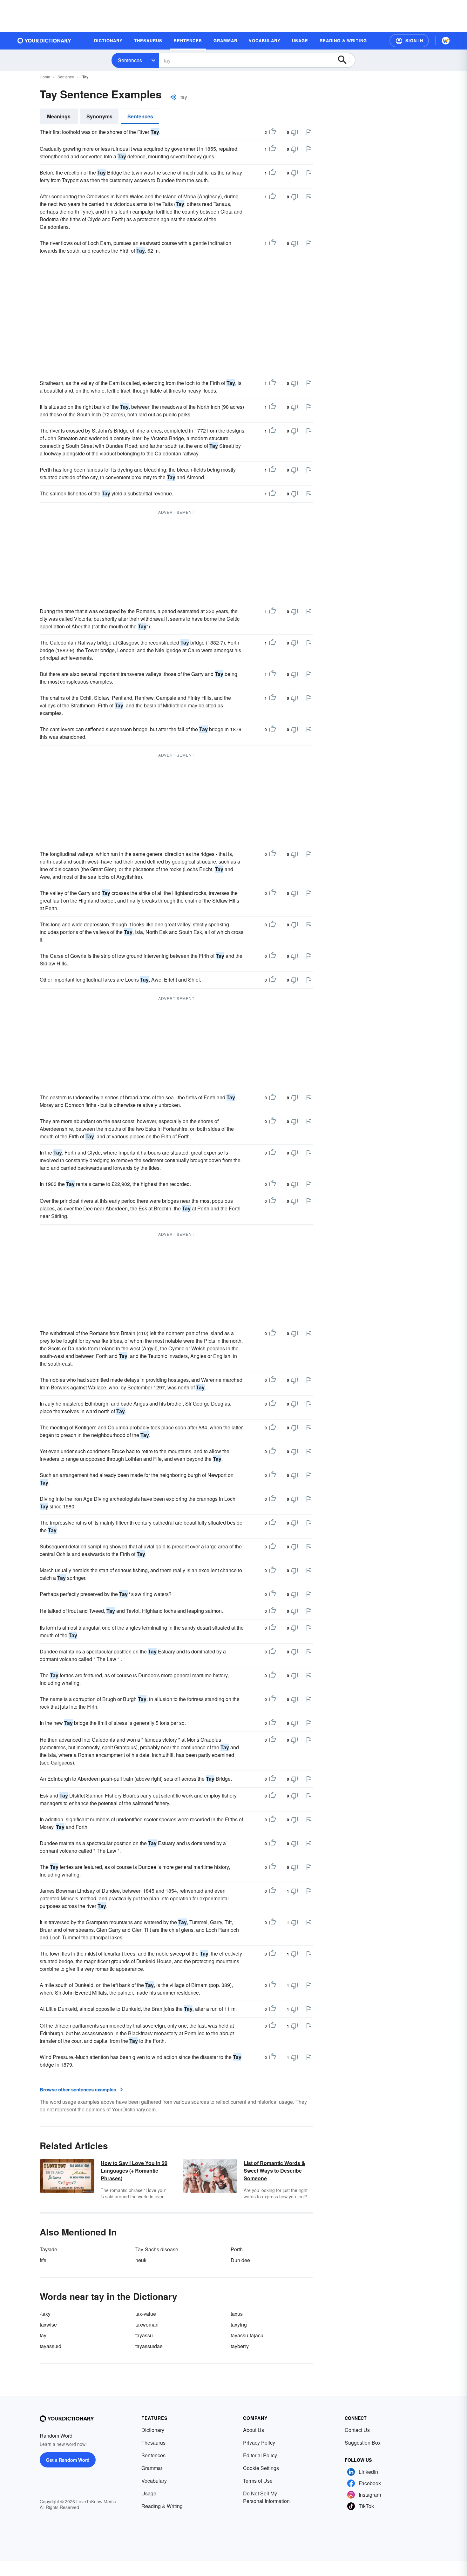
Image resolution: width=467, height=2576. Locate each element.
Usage (149, 2493)
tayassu (144, 2335)
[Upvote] (272, 132)
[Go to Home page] (44, 41)
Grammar (152, 2468)
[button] (409, 41)
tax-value (146, 2314)
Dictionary (153, 2430)
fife (43, 2260)
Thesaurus (153, 2443)
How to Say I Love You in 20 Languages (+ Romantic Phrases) (134, 2171)
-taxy (45, 2314)
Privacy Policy (259, 2443)
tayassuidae (149, 2346)
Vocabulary (154, 2481)
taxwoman (147, 2324)
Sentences (130, 60)
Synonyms (99, 116)
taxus (237, 2314)
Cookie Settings (261, 2468)
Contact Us (357, 2430)
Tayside (48, 2249)
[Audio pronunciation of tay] (173, 97)
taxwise (48, 2324)
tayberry (240, 2346)
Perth (237, 2249)
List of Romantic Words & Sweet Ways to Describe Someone (274, 2171)
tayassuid (51, 2346)
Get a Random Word (68, 2460)
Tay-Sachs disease (157, 2249)
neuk (141, 2260)
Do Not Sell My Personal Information (266, 2497)
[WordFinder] (446, 41)
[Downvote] (294, 132)
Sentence (66, 77)
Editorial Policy (260, 2455)
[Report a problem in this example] (309, 132)
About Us (254, 2430)
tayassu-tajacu (247, 2335)
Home (45, 77)
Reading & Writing (162, 2506)
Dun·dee (240, 2260)
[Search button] (345, 60)
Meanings (59, 116)
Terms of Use (258, 2481)
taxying (239, 2324)
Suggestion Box (363, 2443)
